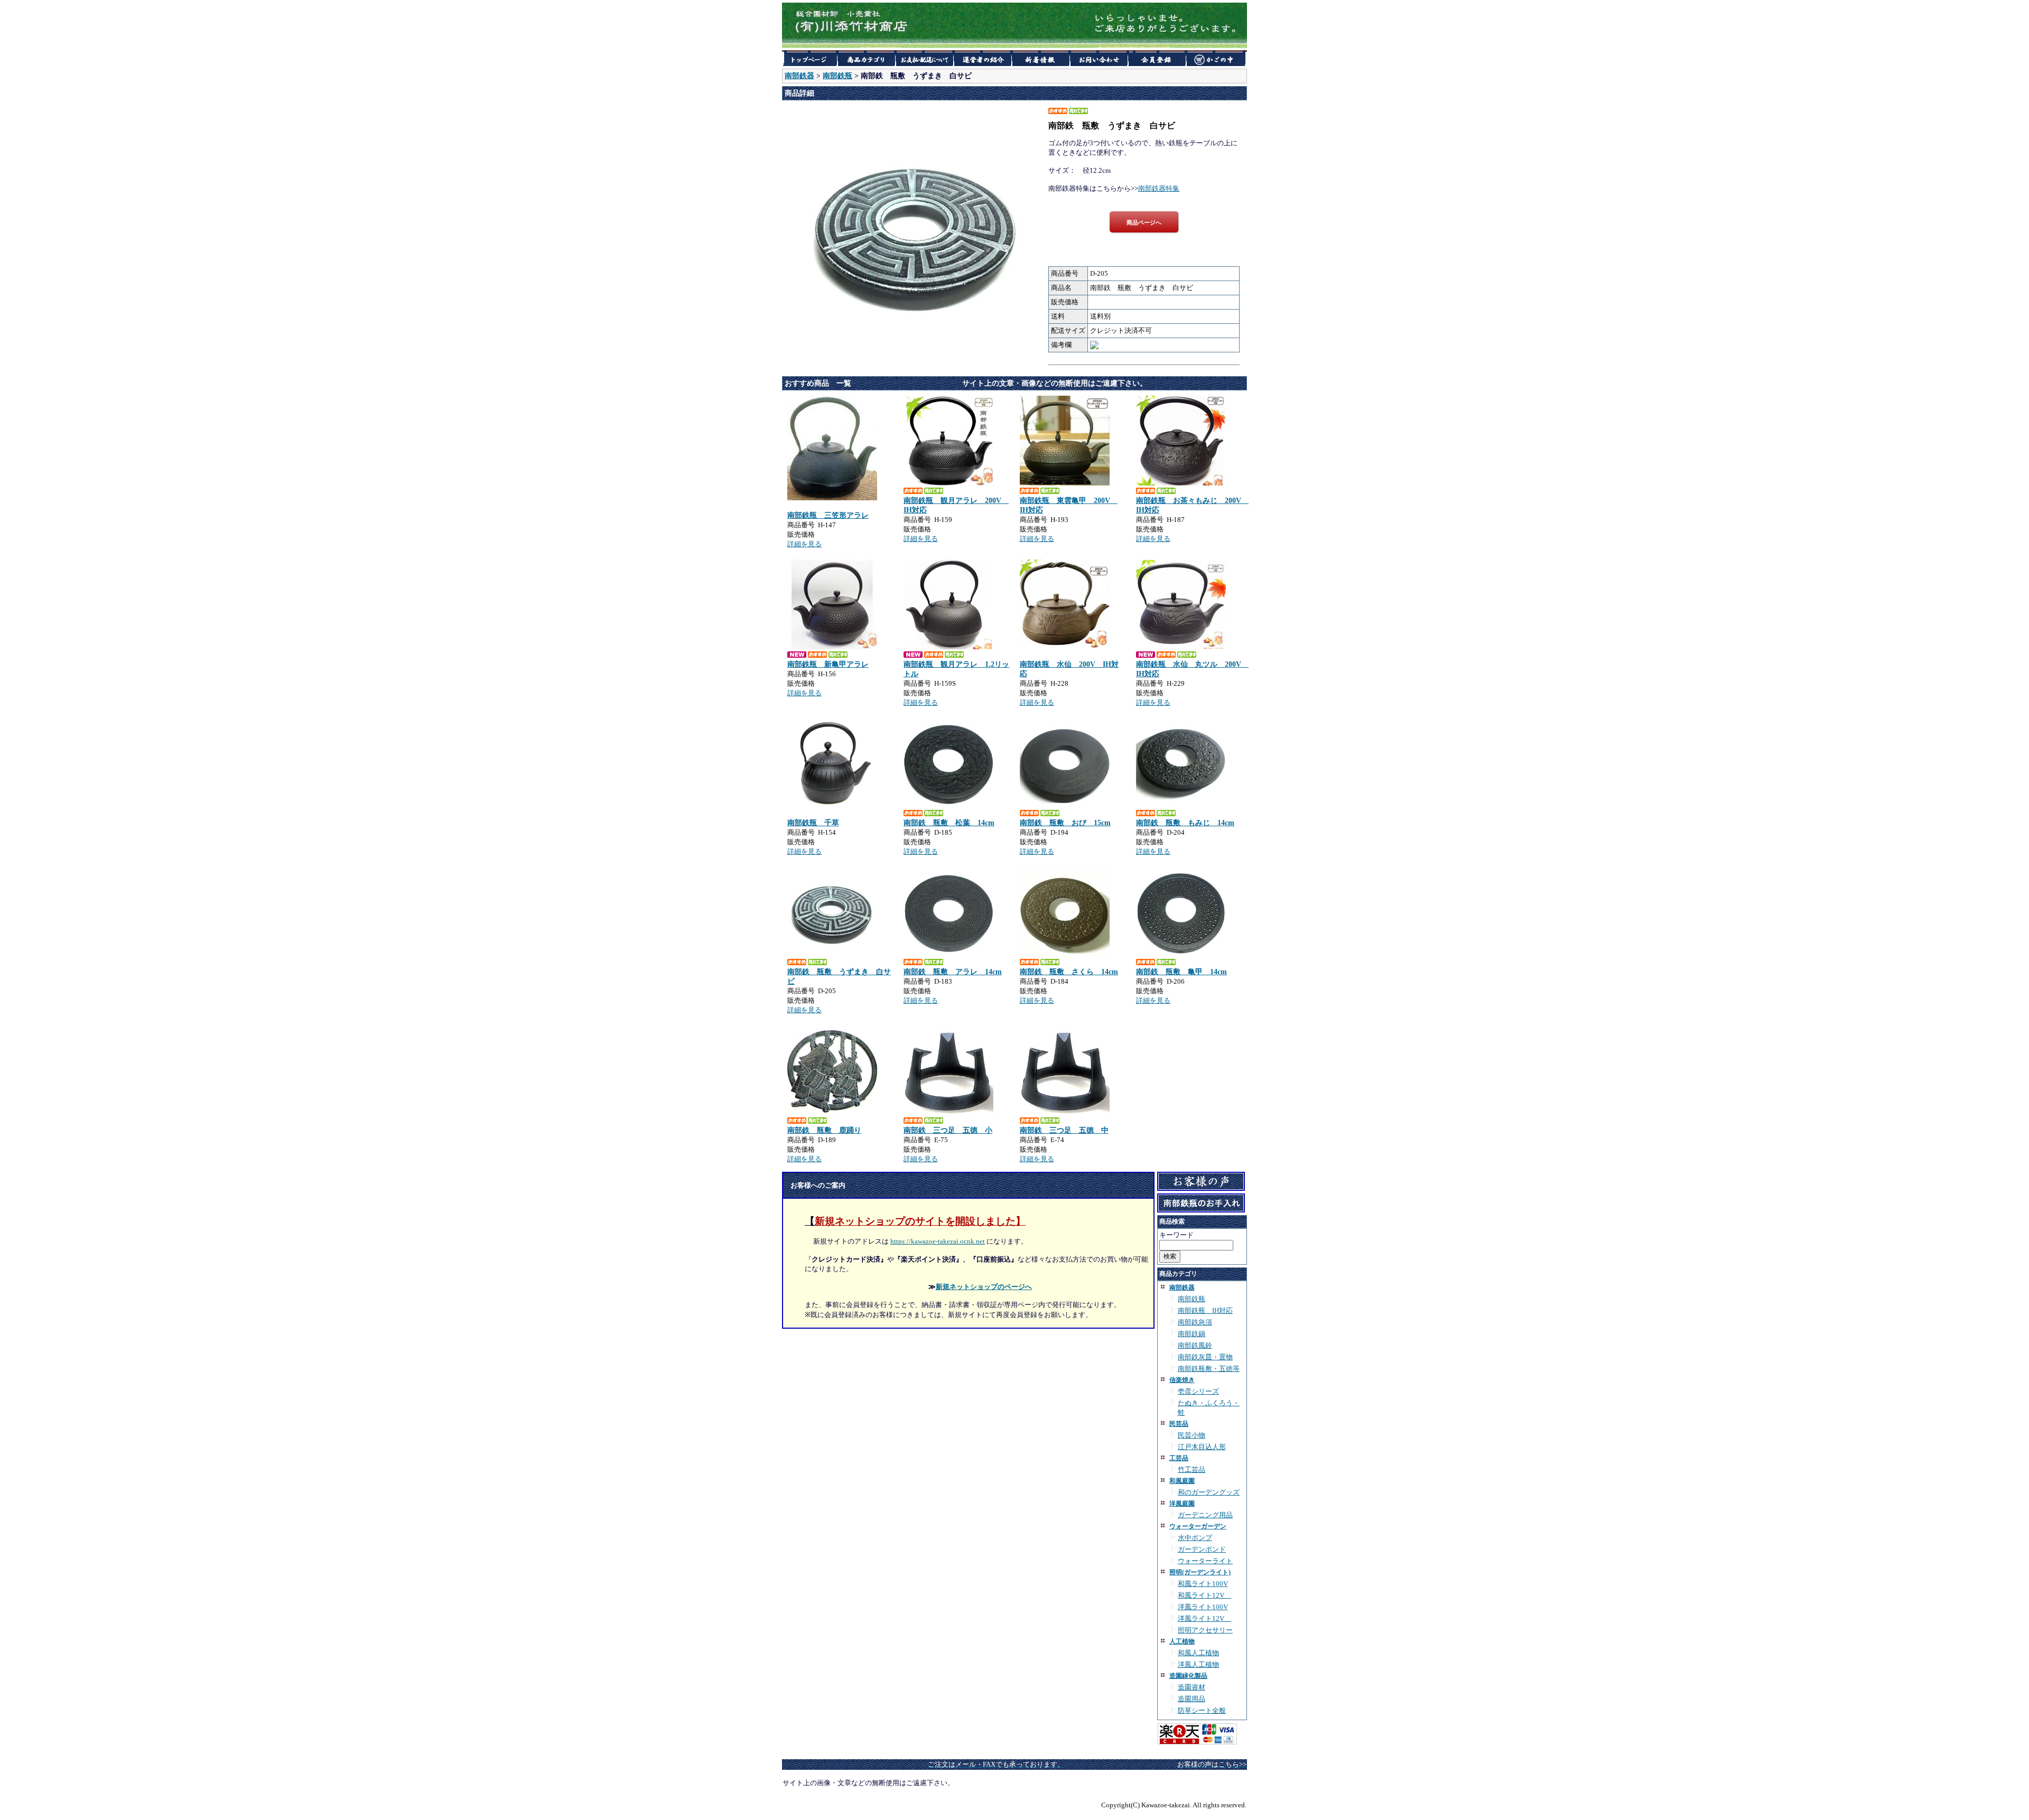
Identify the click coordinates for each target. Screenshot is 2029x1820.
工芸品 (1179, 1458)
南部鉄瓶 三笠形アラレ (828, 515)
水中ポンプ (1195, 1538)
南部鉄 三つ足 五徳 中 (1064, 1130)
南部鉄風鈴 (1195, 1345)
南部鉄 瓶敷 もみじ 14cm (1185, 823)
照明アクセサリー (1205, 1630)
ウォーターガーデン (1198, 1526)
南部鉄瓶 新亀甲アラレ (828, 664)
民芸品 (1179, 1424)
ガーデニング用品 (1205, 1515)
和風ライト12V (1204, 1595)
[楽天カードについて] (1197, 1743)
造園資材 (1192, 1687)
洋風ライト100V (1203, 1607)
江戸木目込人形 (1202, 1447)
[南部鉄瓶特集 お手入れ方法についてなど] (1201, 1208)
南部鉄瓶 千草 (813, 823)
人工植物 (1182, 1641)
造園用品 (1192, 1699)
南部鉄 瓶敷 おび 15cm (1065, 823)
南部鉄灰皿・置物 (1205, 1357)
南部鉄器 (799, 76)
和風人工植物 (1198, 1653)
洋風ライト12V (1204, 1618)
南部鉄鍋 (1192, 1334)
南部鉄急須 (1195, 1322)
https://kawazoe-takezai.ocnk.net (938, 1241)
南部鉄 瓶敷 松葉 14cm (949, 823)
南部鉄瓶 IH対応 (1205, 1310)
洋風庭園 (1182, 1504)
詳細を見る (804, 544)
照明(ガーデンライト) (1200, 1572)
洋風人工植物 (1198, 1664)
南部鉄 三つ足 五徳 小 (948, 1130)
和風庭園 (1182, 1481)
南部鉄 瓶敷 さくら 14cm (1069, 972)
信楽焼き (1182, 1380)
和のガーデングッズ (1209, 1492)
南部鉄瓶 (837, 76)
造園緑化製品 (1188, 1676)
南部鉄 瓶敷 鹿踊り (824, 1130)
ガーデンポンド (1202, 1549)
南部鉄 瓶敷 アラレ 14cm (953, 972)
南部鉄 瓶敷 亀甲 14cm (1181, 972)
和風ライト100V (1203, 1584)
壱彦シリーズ (1198, 1391)
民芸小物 (1192, 1435)
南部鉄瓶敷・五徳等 (1209, 1369)
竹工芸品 (1192, 1469)
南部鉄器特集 (1159, 188)
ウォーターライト (1205, 1561)
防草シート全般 (1202, 1710)
